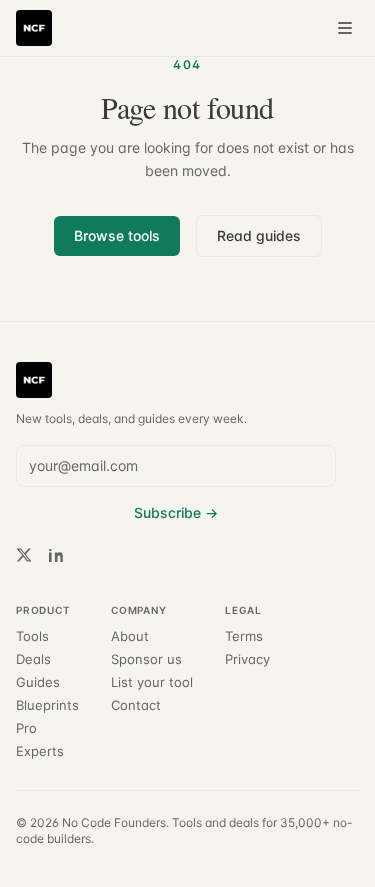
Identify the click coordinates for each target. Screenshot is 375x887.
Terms (244, 636)
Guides (38, 682)
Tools (32, 636)
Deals (33, 659)
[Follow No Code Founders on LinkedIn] (56, 555)
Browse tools (117, 235)
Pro (26, 728)
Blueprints (47, 705)
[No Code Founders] (34, 28)
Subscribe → (176, 512)
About (130, 636)
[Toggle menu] (345, 28)
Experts (40, 751)
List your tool (152, 682)
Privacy (247, 659)
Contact (136, 705)
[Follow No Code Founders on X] (24, 555)
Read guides (259, 235)
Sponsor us (146, 659)
